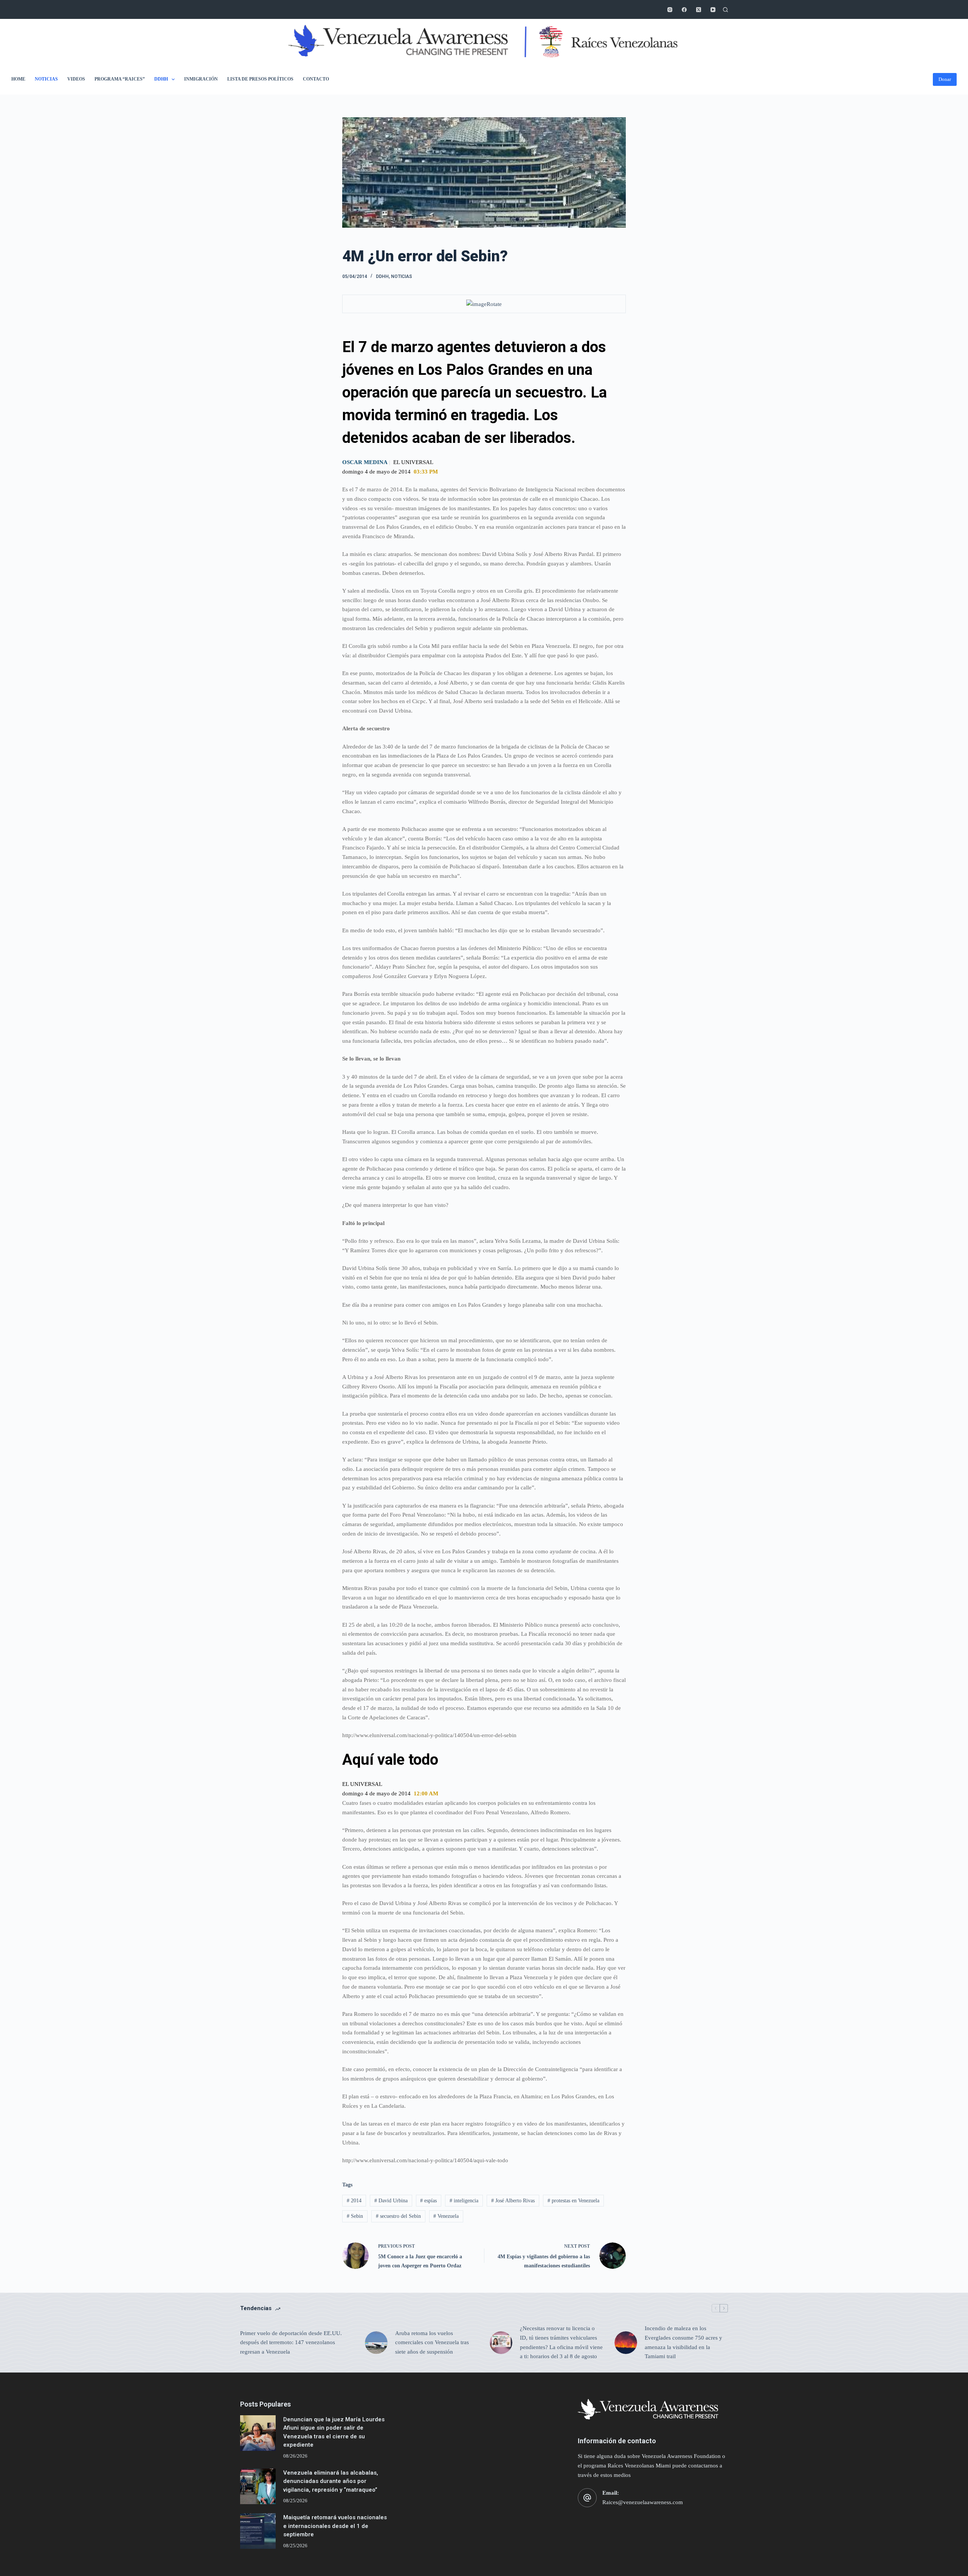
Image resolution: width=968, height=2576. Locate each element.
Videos (76, 79)
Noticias (46, 79)
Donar (945, 79)
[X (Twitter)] (699, 10)
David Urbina (391, 2201)
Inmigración (201, 79)
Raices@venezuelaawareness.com (643, 2502)
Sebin (355, 2216)
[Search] (725, 10)
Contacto (316, 79)
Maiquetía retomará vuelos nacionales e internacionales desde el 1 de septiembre (335, 2526)
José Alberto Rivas (513, 2201)
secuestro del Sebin (398, 2216)
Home (18, 79)
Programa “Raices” (120, 79)
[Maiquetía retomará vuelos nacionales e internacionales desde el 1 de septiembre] (258, 2531)
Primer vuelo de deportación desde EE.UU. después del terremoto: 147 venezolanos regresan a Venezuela (291, 2343)
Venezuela (446, 2216)
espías (428, 2201)
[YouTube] (713, 10)
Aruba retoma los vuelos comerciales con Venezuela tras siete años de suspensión (432, 2343)
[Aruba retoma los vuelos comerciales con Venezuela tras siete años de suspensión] (376, 2343)
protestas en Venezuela (573, 2201)
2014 (354, 2201)
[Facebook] (684, 10)
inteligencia (464, 2201)
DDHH (161, 79)
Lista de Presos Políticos (260, 79)
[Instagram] (670, 10)
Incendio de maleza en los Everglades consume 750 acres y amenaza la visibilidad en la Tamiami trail (683, 2342)
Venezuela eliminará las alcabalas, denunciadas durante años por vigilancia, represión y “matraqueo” (331, 2481)
